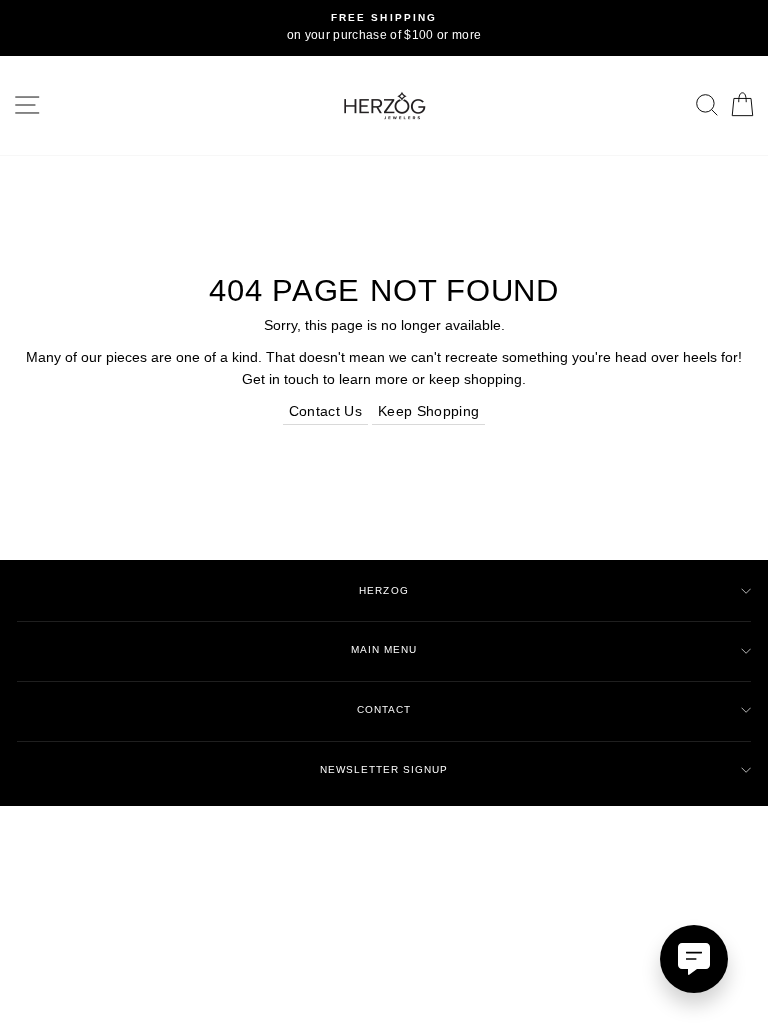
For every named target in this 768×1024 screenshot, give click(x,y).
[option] (384, 28)
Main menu (384, 649)
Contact (384, 709)
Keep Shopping (428, 411)
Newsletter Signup (384, 769)
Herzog (383, 590)
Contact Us (325, 411)
